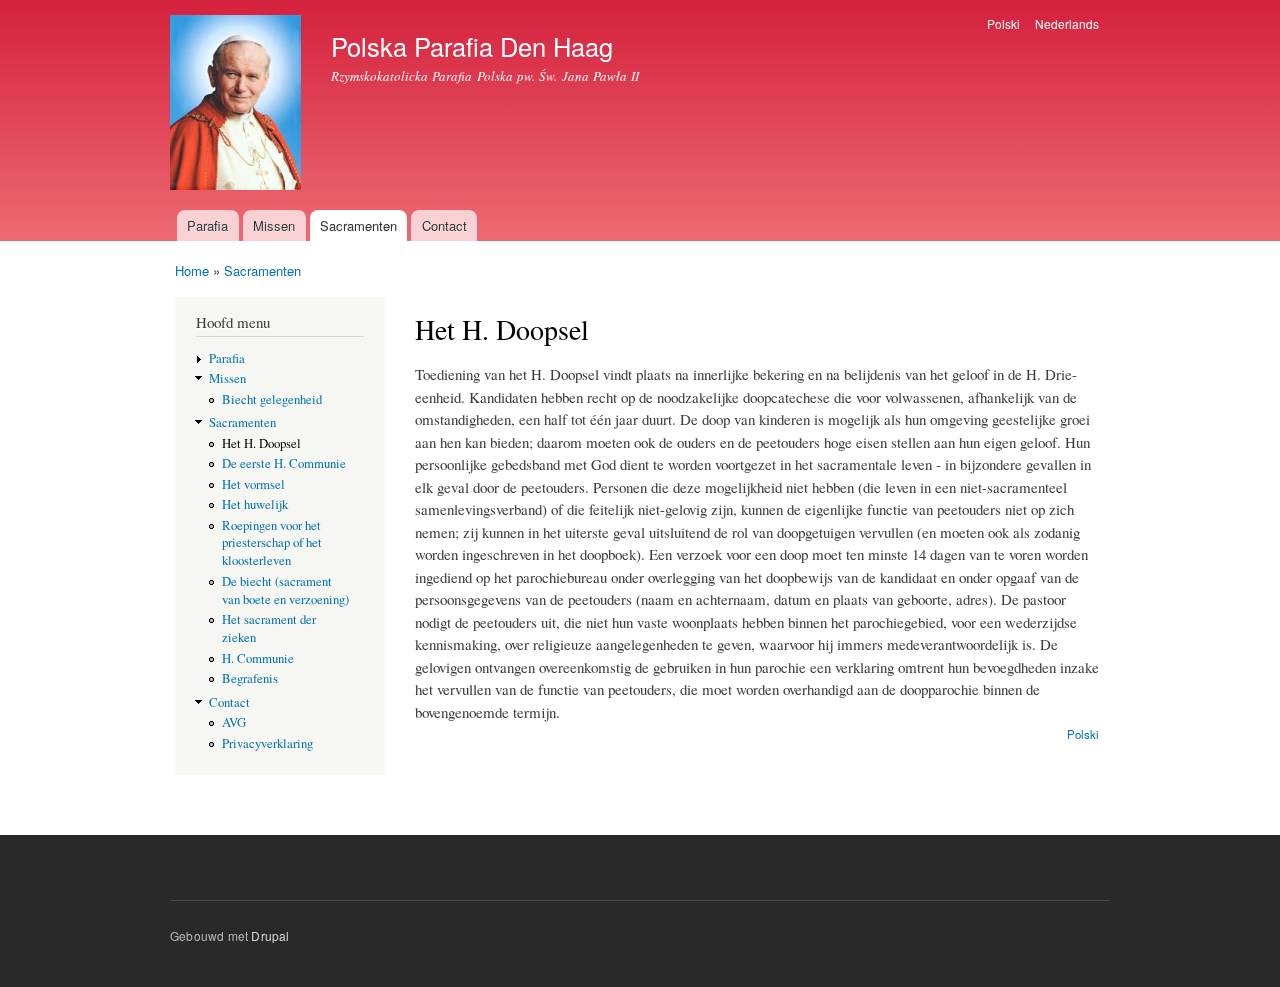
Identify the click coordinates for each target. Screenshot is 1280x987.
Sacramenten (358, 225)
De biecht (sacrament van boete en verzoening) (285, 590)
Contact (444, 225)
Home (192, 270)
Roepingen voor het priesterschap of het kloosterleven (272, 543)
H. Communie (258, 658)
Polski (1003, 23)
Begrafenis (250, 678)
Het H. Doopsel (261, 443)
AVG (234, 722)
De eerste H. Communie (284, 463)
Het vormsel (253, 484)
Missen (274, 225)
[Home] (238, 105)
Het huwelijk (255, 504)
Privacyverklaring (267, 743)
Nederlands (1067, 23)
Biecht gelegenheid (272, 399)
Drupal (270, 935)
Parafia (207, 225)
